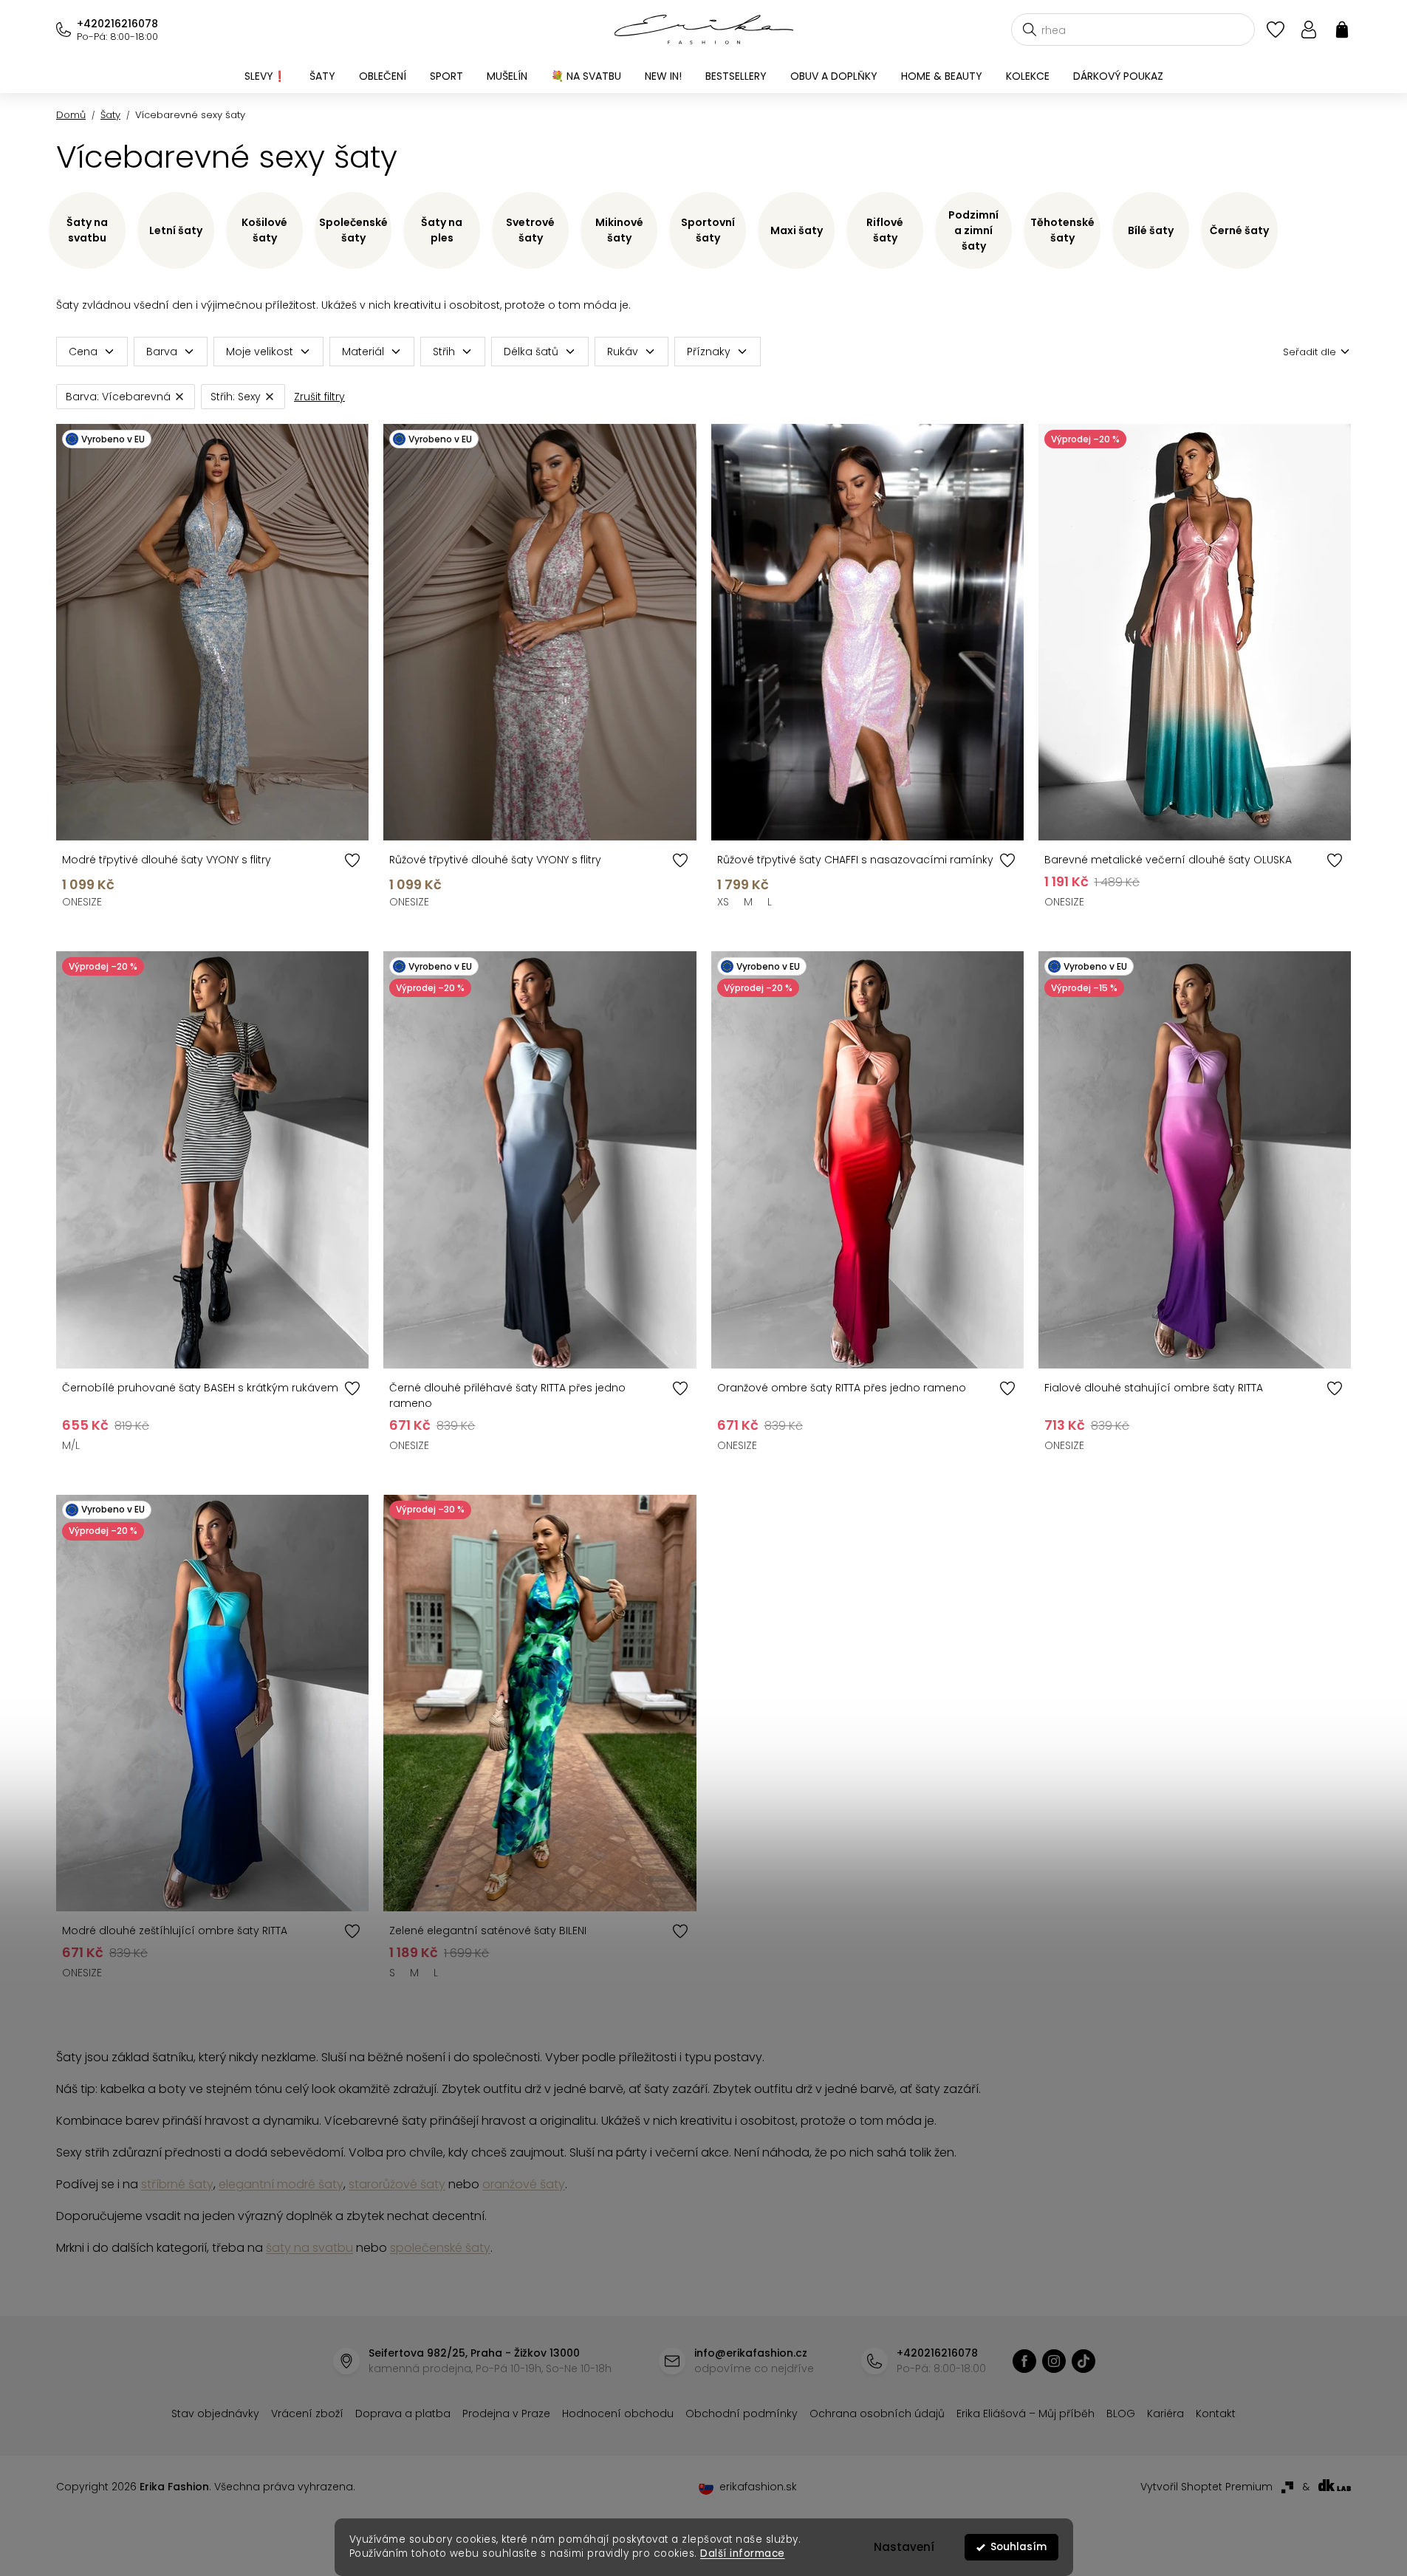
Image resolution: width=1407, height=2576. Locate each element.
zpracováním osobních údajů (874, 1405)
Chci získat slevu (815, 1370)
